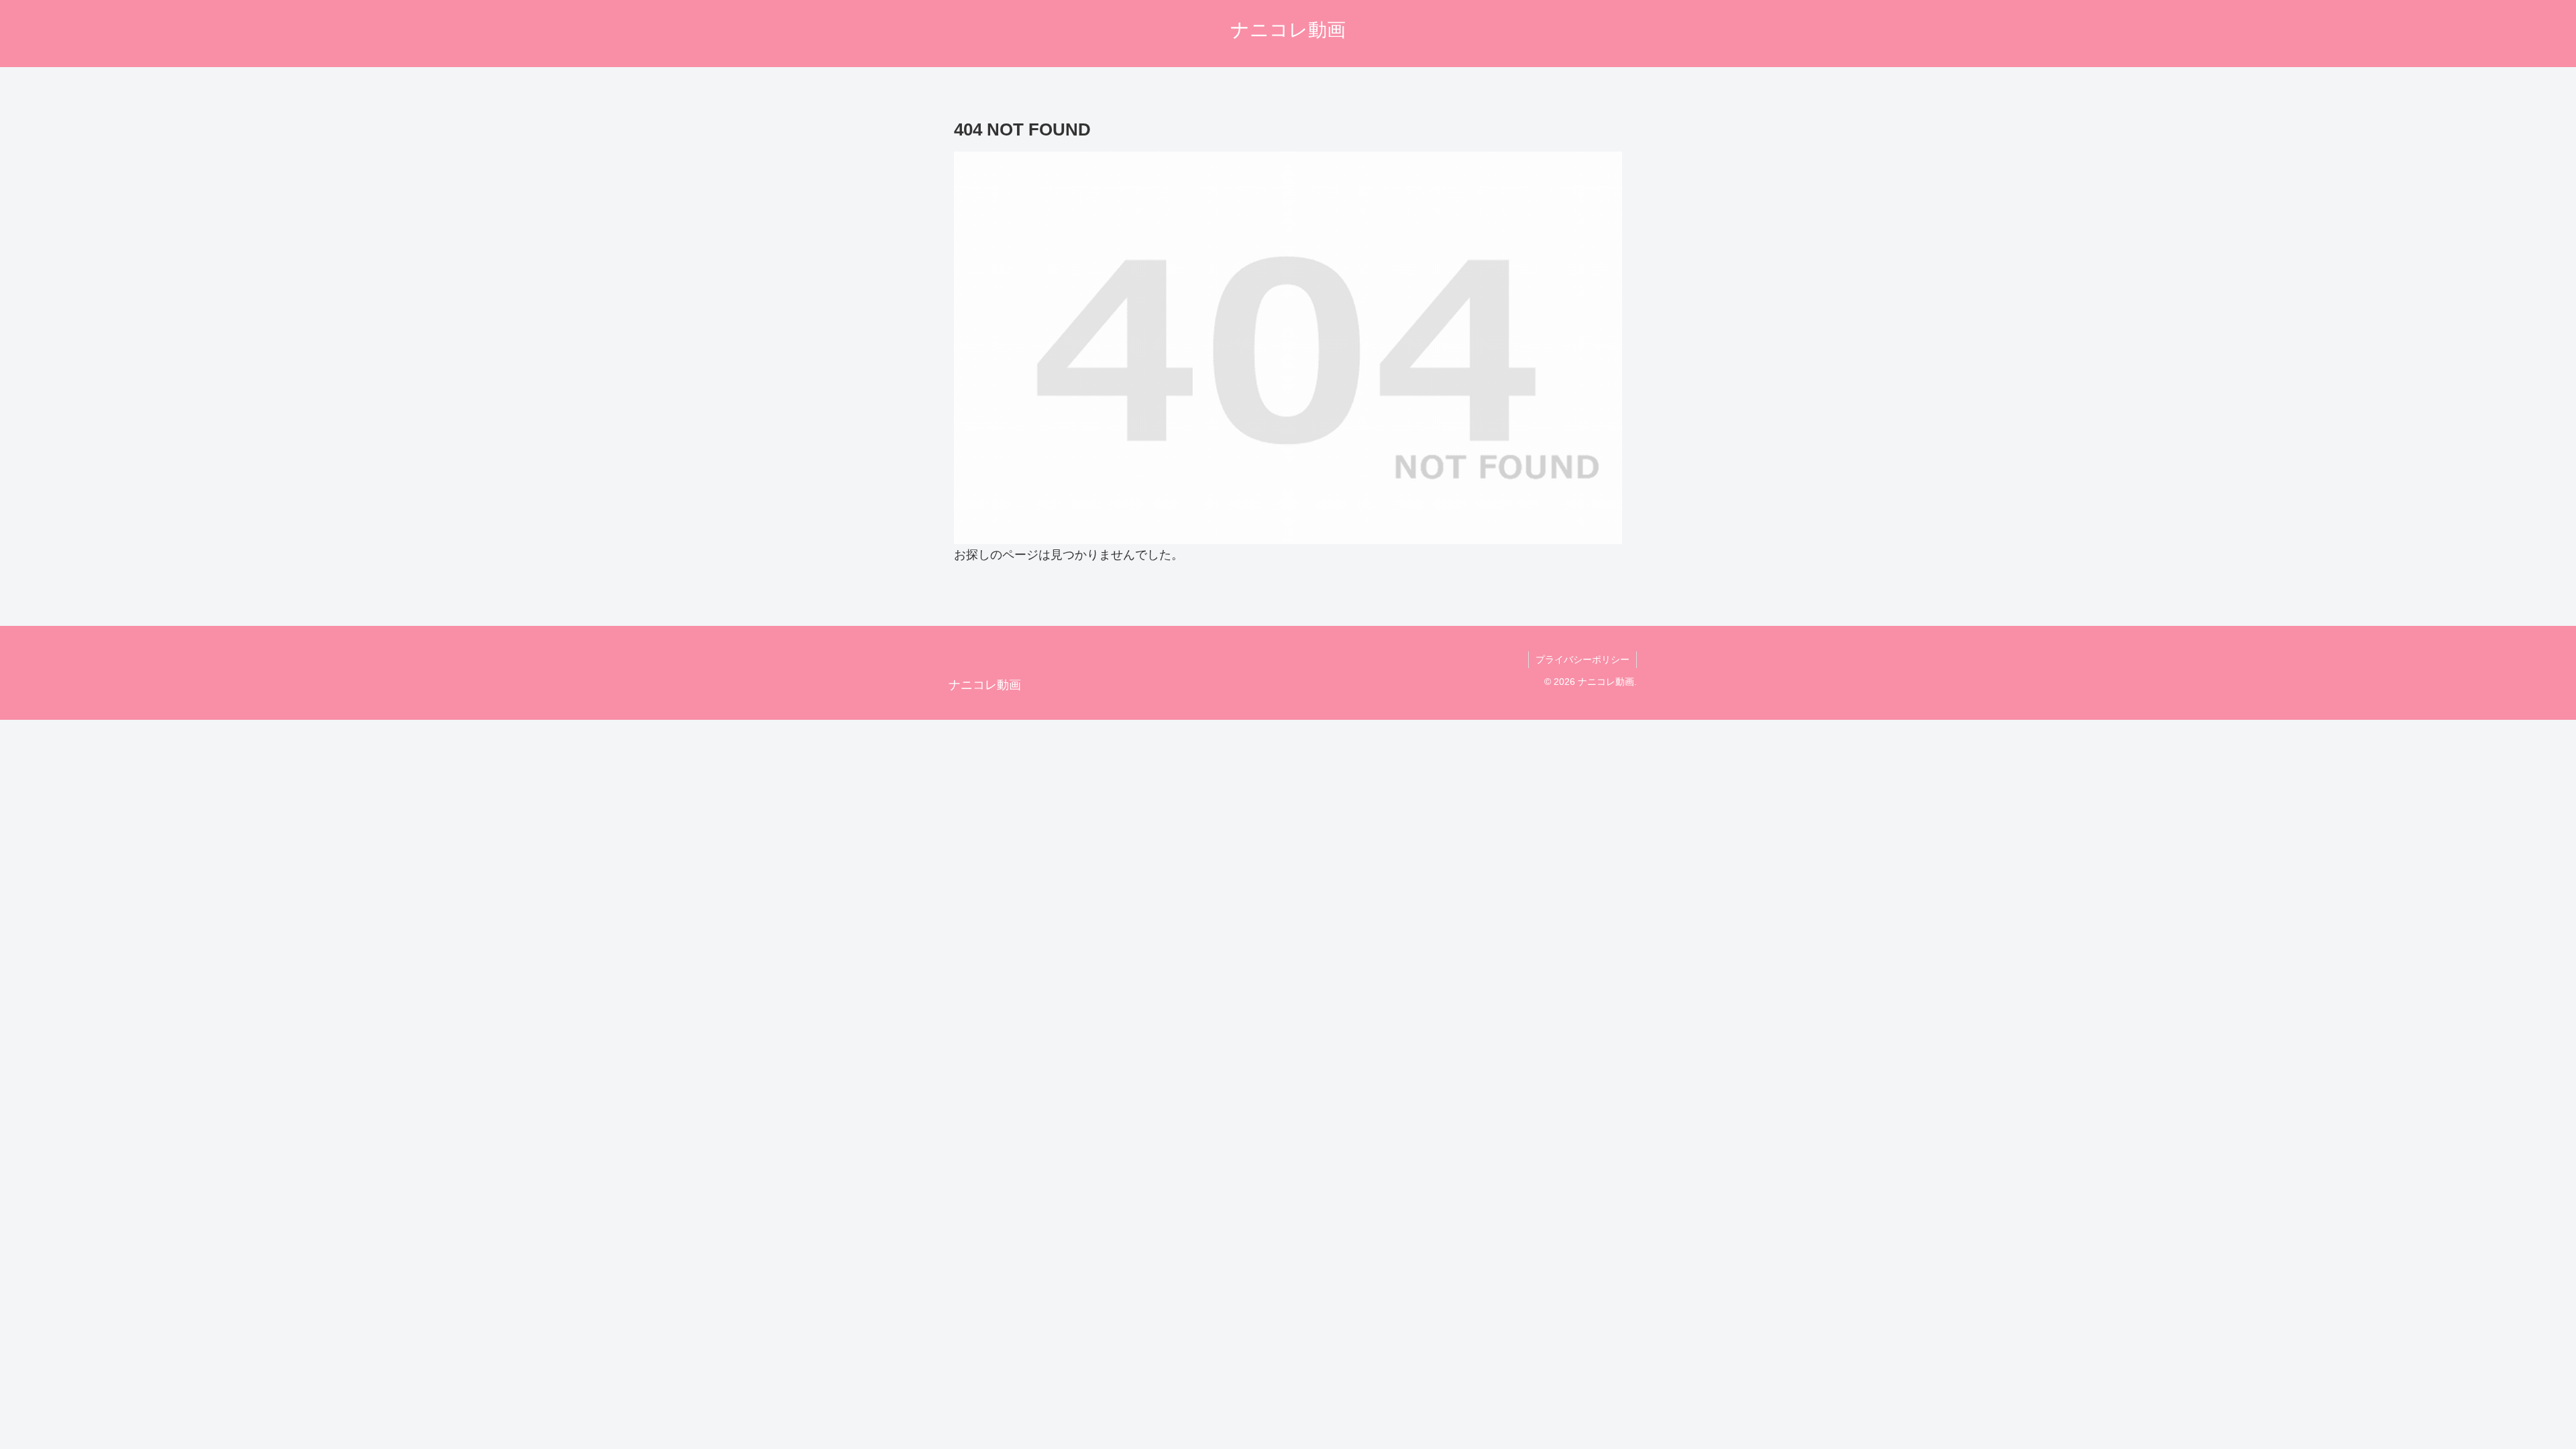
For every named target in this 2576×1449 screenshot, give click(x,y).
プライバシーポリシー (1582, 659)
